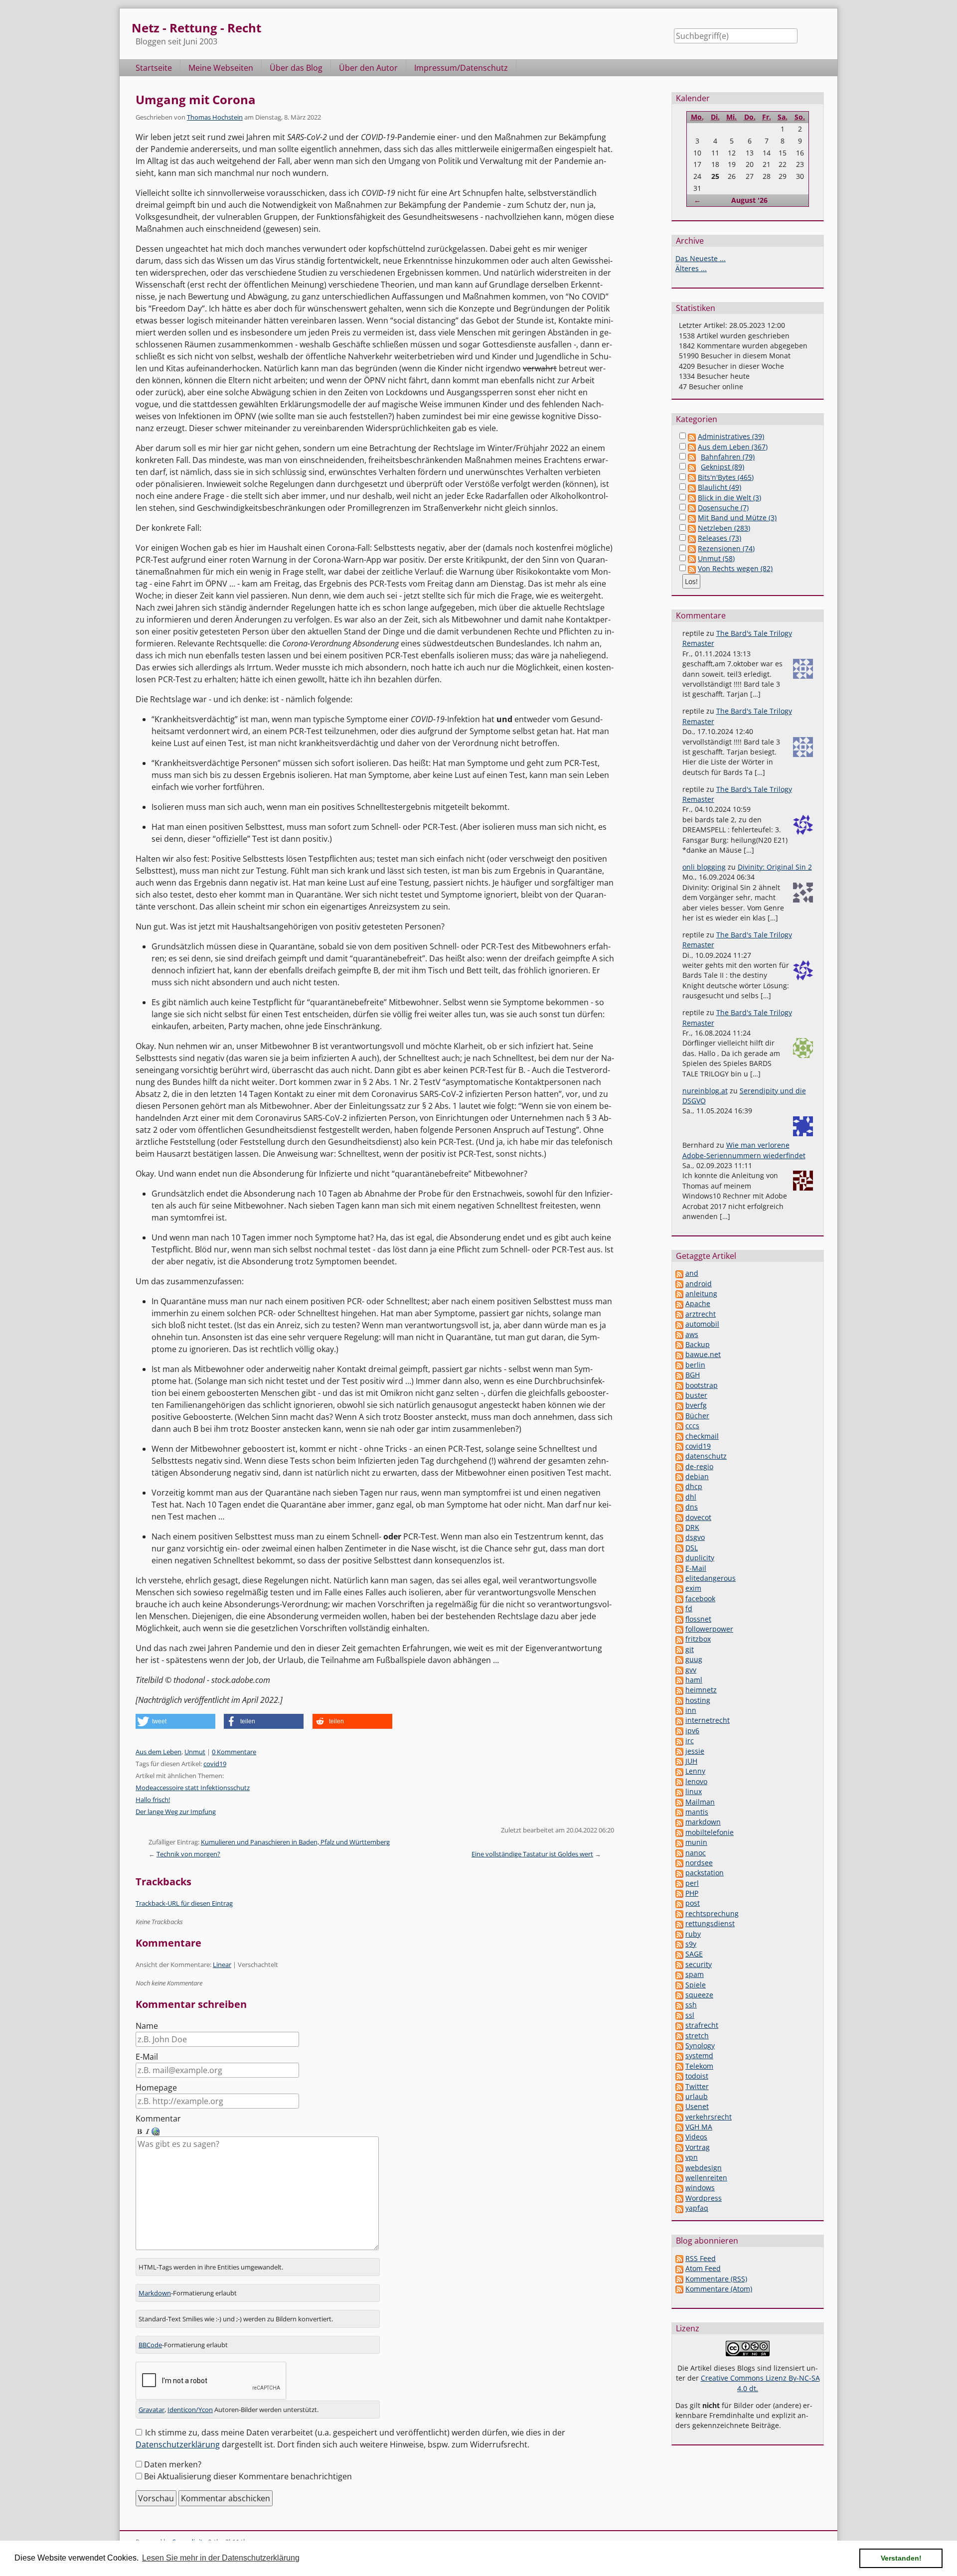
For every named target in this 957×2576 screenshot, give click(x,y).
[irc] (679, 1741)
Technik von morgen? (188, 1854)
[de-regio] (679, 1466)
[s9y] (679, 1944)
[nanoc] (679, 1853)
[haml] (679, 1680)
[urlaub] (679, 2096)
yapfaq (697, 2208)
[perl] (679, 1883)
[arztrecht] (679, 1314)
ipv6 (692, 1731)
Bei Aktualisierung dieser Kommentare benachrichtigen (248, 2476)
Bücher (697, 1416)
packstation (705, 1873)
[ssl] (679, 2015)
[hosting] (679, 1700)
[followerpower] (679, 1629)
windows (700, 2188)
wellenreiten (706, 2178)
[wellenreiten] (679, 2178)
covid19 (215, 1764)
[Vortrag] (679, 2147)
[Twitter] (679, 2086)
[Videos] (679, 2137)
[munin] (679, 1842)
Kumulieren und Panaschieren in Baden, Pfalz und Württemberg (295, 1842)
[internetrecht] (679, 1720)
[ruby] (679, 1934)
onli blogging (704, 867)
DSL (692, 1548)
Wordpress (704, 2198)
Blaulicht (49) (719, 487)
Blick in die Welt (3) (729, 498)
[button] (175, 1721)
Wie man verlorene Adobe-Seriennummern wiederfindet (744, 1150)
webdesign (704, 2168)
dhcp (694, 1486)
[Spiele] (679, 1985)
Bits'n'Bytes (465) (726, 477)
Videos (696, 2137)
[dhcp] (679, 1486)
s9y (691, 1944)
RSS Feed (701, 2258)
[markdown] (679, 1822)
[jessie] (679, 1751)
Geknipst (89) (722, 467)
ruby (693, 1934)
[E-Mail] (679, 1568)
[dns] (679, 1507)
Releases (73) (719, 538)
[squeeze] (679, 1995)
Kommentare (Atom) (719, 2289)
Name (147, 2026)
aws (692, 1334)
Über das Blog (296, 68)
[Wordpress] (679, 2198)
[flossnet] (679, 1619)
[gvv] (679, 1670)
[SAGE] (679, 1954)
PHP (692, 1893)
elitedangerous (711, 1578)
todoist (697, 2076)
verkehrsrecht (709, 2117)
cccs (692, 1426)
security (699, 1964)
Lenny (695, 1771)
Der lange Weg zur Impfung (176, 1812)
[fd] (679, 1608)
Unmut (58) (716, 558)
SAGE (694, 1954)
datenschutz (706, 1456)
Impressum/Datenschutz (461, 68)
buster (696, 1395)
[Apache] (679, 1303)
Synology (700, 2046)
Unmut (195, 1752)
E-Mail (147, 2057)
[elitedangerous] (679, 1578)
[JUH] (679, 1761)
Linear (222, 1965)
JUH (691, 1761)
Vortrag (698, 2147)
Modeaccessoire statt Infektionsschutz (193, 1788)
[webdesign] (679, 2168)
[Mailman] (679, 1802)
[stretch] (679, 2036)
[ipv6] (679, 1731)
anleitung (701, 1293)
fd (689, 1608)
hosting (698, 1700)
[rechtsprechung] (679, 1913)
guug (694, 1659)
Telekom (699, 2066)
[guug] (679, 1659)
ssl (690, 2015)
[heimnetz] (679, 1690)
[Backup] (679, 1344)
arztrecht (701, 1314)
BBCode (150, 2345)
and (692, 1273)
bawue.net (703, 1354)
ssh (691, 2005)
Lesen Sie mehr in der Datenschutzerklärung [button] (221, 2558)
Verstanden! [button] (901, 2558)
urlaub (697, 2096)
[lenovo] (679, 1781)
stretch (697, 2036)
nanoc (696, 1853)
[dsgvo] (679, 1537)
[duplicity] (679, 1558)
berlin (695, 1365)
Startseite (154, 68)
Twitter (697, 2086)
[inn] (679, 1710)
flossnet (698, 1619)
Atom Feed (703, 2268)
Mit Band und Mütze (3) (737, 518)
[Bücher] (679, 1416)
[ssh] (679, 2005)
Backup (698, 1344)
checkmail (702, 1436)
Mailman (700, 1802)
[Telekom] (679, 2066)
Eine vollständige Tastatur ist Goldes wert (532, 1854)
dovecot (698, 1517)
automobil (702, 1324)
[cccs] (679, 1426)
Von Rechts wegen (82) (735, 568)
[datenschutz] (679, 1456)
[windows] (679, 2188)
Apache (698, 1303)
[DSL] (679, 1548)
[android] (679, 1284)
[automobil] (679, 1324)
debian (697, 1476)
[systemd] (679, 2055)
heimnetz (701, 1690)
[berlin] (679, 1365)
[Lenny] (679, 1771)
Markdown (155, 2293)
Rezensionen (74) (726, 548)
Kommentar (158, 2119)
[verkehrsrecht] (679, 2117)
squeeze (699, 1995)
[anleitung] (679, 1293)
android (699, 1284)
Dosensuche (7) (723, 508)
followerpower (709, 1629)
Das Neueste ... (701, 258)
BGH (693, 1375)
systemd (699, 2055)
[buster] (679, 1395)
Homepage (156, 2088)
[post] (679, 1903)
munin (696, 1842)
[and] (679, 1273)
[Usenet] (679, 2106)
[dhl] (679, 1497)
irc (690, 1741)
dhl (691, 1497)
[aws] (679, 1334)
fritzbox (698, 1639)
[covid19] (679, 1446)
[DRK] (679, 1527)
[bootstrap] (679, 1385)
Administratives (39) (731, 436)
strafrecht (702, 2025)
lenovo (696, 1781)
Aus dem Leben (159, 1752)
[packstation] (679, 1873)
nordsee (699, 1863)
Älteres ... (691, 268)
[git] (679, 1649)
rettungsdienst (710, 1923)
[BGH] (679, 1375)
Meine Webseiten (221, 68)
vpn (692, 2157)
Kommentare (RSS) (716, 2279)
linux (694, 1791)
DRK (692, 1527)
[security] (679, 1964)
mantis (697, 1812)
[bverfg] (679, 1405)
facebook (700, 1598)
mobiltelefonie (710, 1832)
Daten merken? (173, 2464)
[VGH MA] (679, 2127)
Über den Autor (368, 68)
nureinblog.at (705, 1091)
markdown (703, 1822)
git (690, 1649)
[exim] (679, 1588)
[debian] (679, 1476)
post (693, 1903)
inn (691, 1710)
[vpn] (679, 2157)
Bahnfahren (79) (728, 457)
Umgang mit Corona (196, 99)
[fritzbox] (679, 1639)
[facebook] (679, 1598)
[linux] (679, 1791)
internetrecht (708, 1720)
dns (692, 1507)
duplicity (700, 1558)
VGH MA (699, 2127)
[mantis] (679, 1812)
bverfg (696, 1405)
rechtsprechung (712, 1913)
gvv (691, 1670)
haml (694, 1680)
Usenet (697, 2106)
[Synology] (679, 2046)
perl (692, 1883)
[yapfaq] (679, 2208)
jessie (695, 1751)
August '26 (749, 200)
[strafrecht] (679, 2025)
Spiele (696, 1985)
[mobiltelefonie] (679, 1832)
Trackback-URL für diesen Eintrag (184, 1903)
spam (695, 1974)
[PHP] (679, 1893)
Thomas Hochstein (215, 117)
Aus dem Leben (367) (733, 447)
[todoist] (679, 2076)
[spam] (679, 1974)
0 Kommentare (234, 1752)
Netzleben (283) (724, 528)
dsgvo (695, 1537)
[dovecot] (679, 1517)
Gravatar (152, 2410)
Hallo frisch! (153, 1800)
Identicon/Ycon (190, 2410)
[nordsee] (679, 1863)
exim (693, 1588)
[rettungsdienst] (679, 1923)
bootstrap (702, 1385)
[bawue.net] (679, 1354)
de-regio (699, 1466)
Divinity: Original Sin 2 (775, 867)
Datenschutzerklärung (178, 2444)
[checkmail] (679, 1436)
